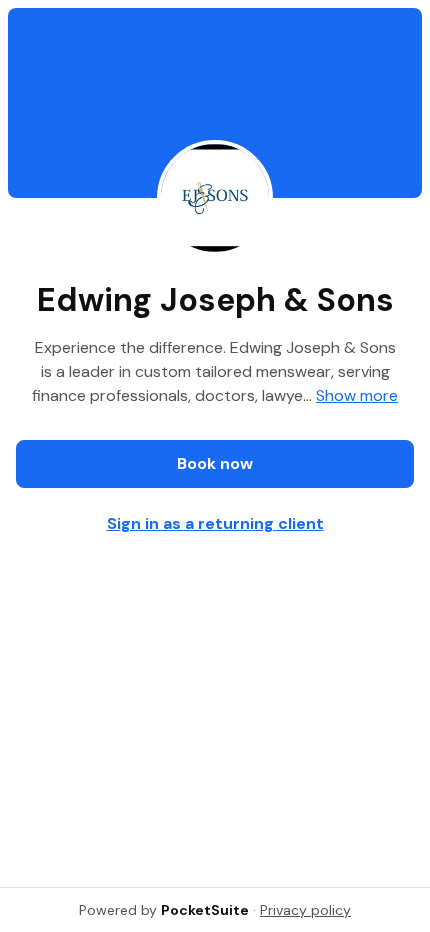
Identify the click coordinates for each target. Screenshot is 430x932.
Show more (357, 395)
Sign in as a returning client (215, 523)
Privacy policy (305, 910)
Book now (215, 463)
